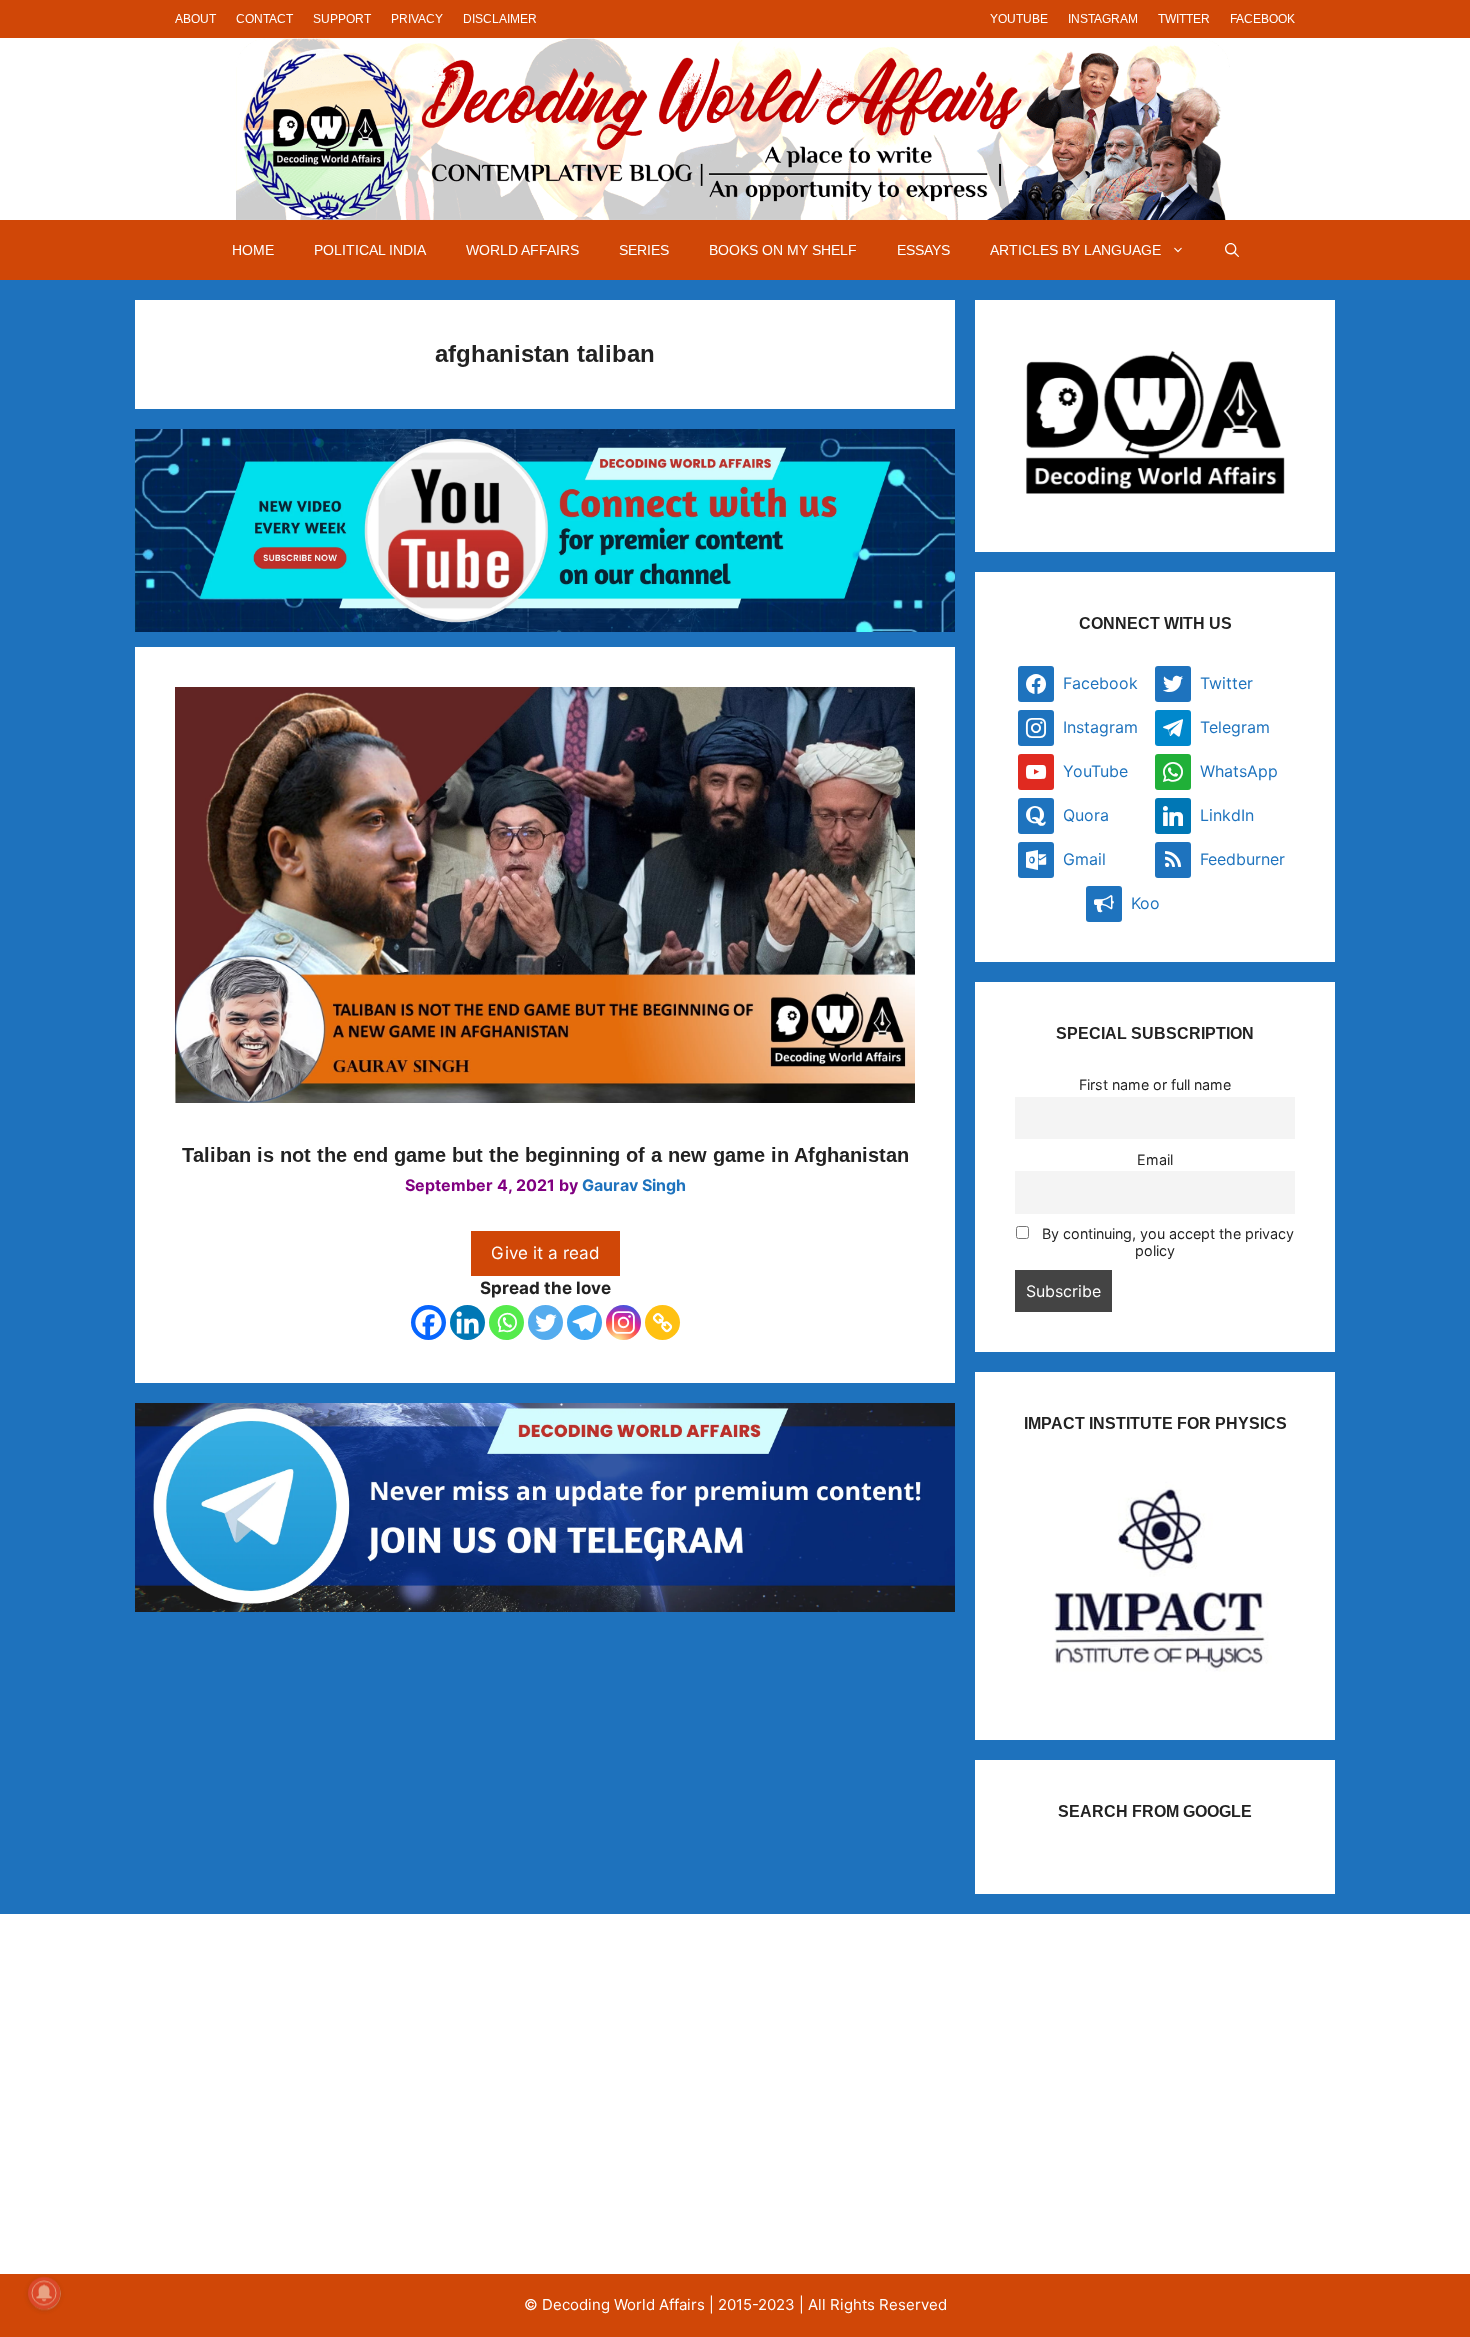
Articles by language (1075, 250)
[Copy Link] (662, 1322)
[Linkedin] (467, 1322)
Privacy (417, 19)
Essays (923, 250)
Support (342, 19)
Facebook (1262, 19)
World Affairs (522, 250)
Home (253, 250)
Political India (370, 250)
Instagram (1103, 19)
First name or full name (1155, 1084)
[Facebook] (428, 1322)
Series (644, 250)
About (195, 19)
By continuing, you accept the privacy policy (1166, 1242)
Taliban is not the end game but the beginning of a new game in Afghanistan (545, 1155)
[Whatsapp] (506, 1322)
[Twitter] (545, 1322)
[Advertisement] (348, 2094)
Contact (264, 19)
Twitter (1184, 19)
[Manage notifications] (44, 2293)
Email (1155, 1159)
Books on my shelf (783, 250)
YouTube (1019, 19)
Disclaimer (500, 19)
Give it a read (545, 1253)
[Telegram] (584, 1322)
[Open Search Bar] (1232, 250)
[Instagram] (623, 1322)
